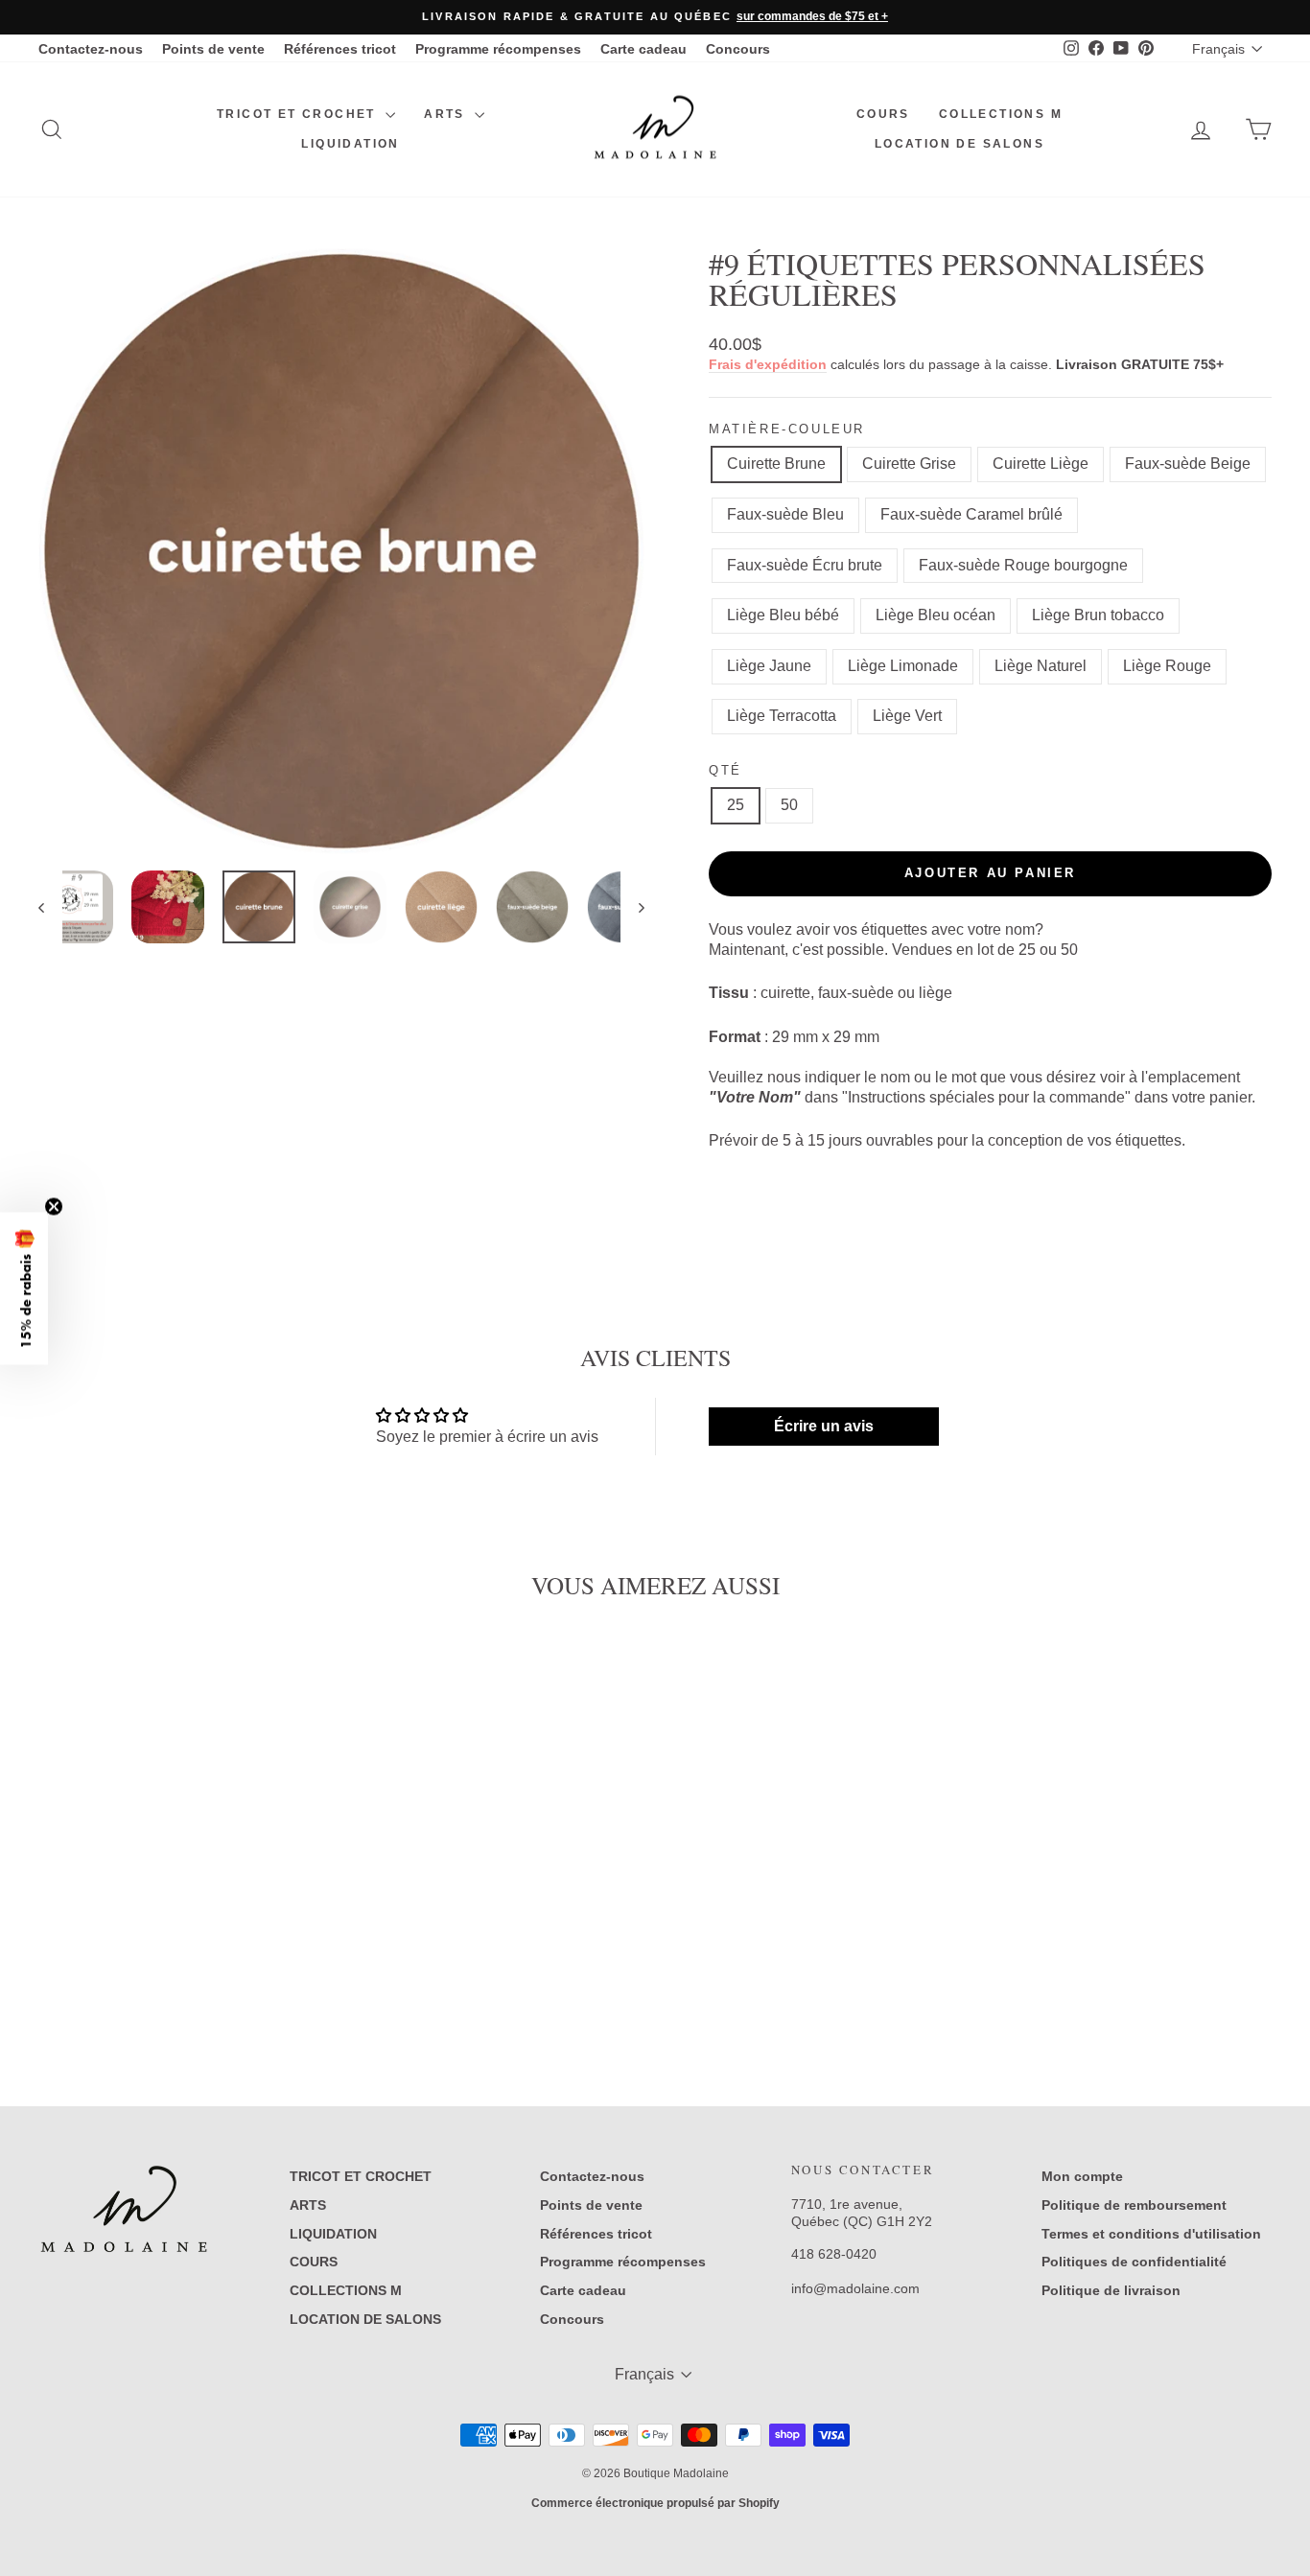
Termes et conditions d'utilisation (1151, 2234)
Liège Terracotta (782, 716)
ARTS (447, 114)
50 (789, 805)
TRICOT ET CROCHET (299, 114)
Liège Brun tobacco (1098, 615)
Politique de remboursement (1134, 2205)
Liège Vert (907, 716)
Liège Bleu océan (936, 615)
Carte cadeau (643, 49)
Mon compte (1082, 2176)
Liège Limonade (903, 666)
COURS (883, 114)
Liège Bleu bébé (783, 615)
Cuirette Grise (909, 464)
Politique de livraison (1111, 2290)
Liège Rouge (1167, 666)
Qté (725, 770)
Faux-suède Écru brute (805, 565)
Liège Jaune (769, 666)
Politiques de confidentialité (1134, 2262)
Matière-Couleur (787, 429)
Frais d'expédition (768, 365)
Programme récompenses (498, 49)
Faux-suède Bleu (785, 514)
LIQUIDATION (350, 144)
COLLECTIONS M (1001, 114)
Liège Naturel (1041, 666)
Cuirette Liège (1041, 464)
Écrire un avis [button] (824, 1426)
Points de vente (213, 49)
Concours (738, 49)
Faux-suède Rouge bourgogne (1023, 565)
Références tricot (340, 49)
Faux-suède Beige (1188, 464)
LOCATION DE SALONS (959, 144)
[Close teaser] (54, 1206)
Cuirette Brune (776, 464)
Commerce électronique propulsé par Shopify (655, 2503)
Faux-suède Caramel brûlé (971, 514)
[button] (24, 1288)
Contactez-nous (91, 49)
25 (736, 805)
